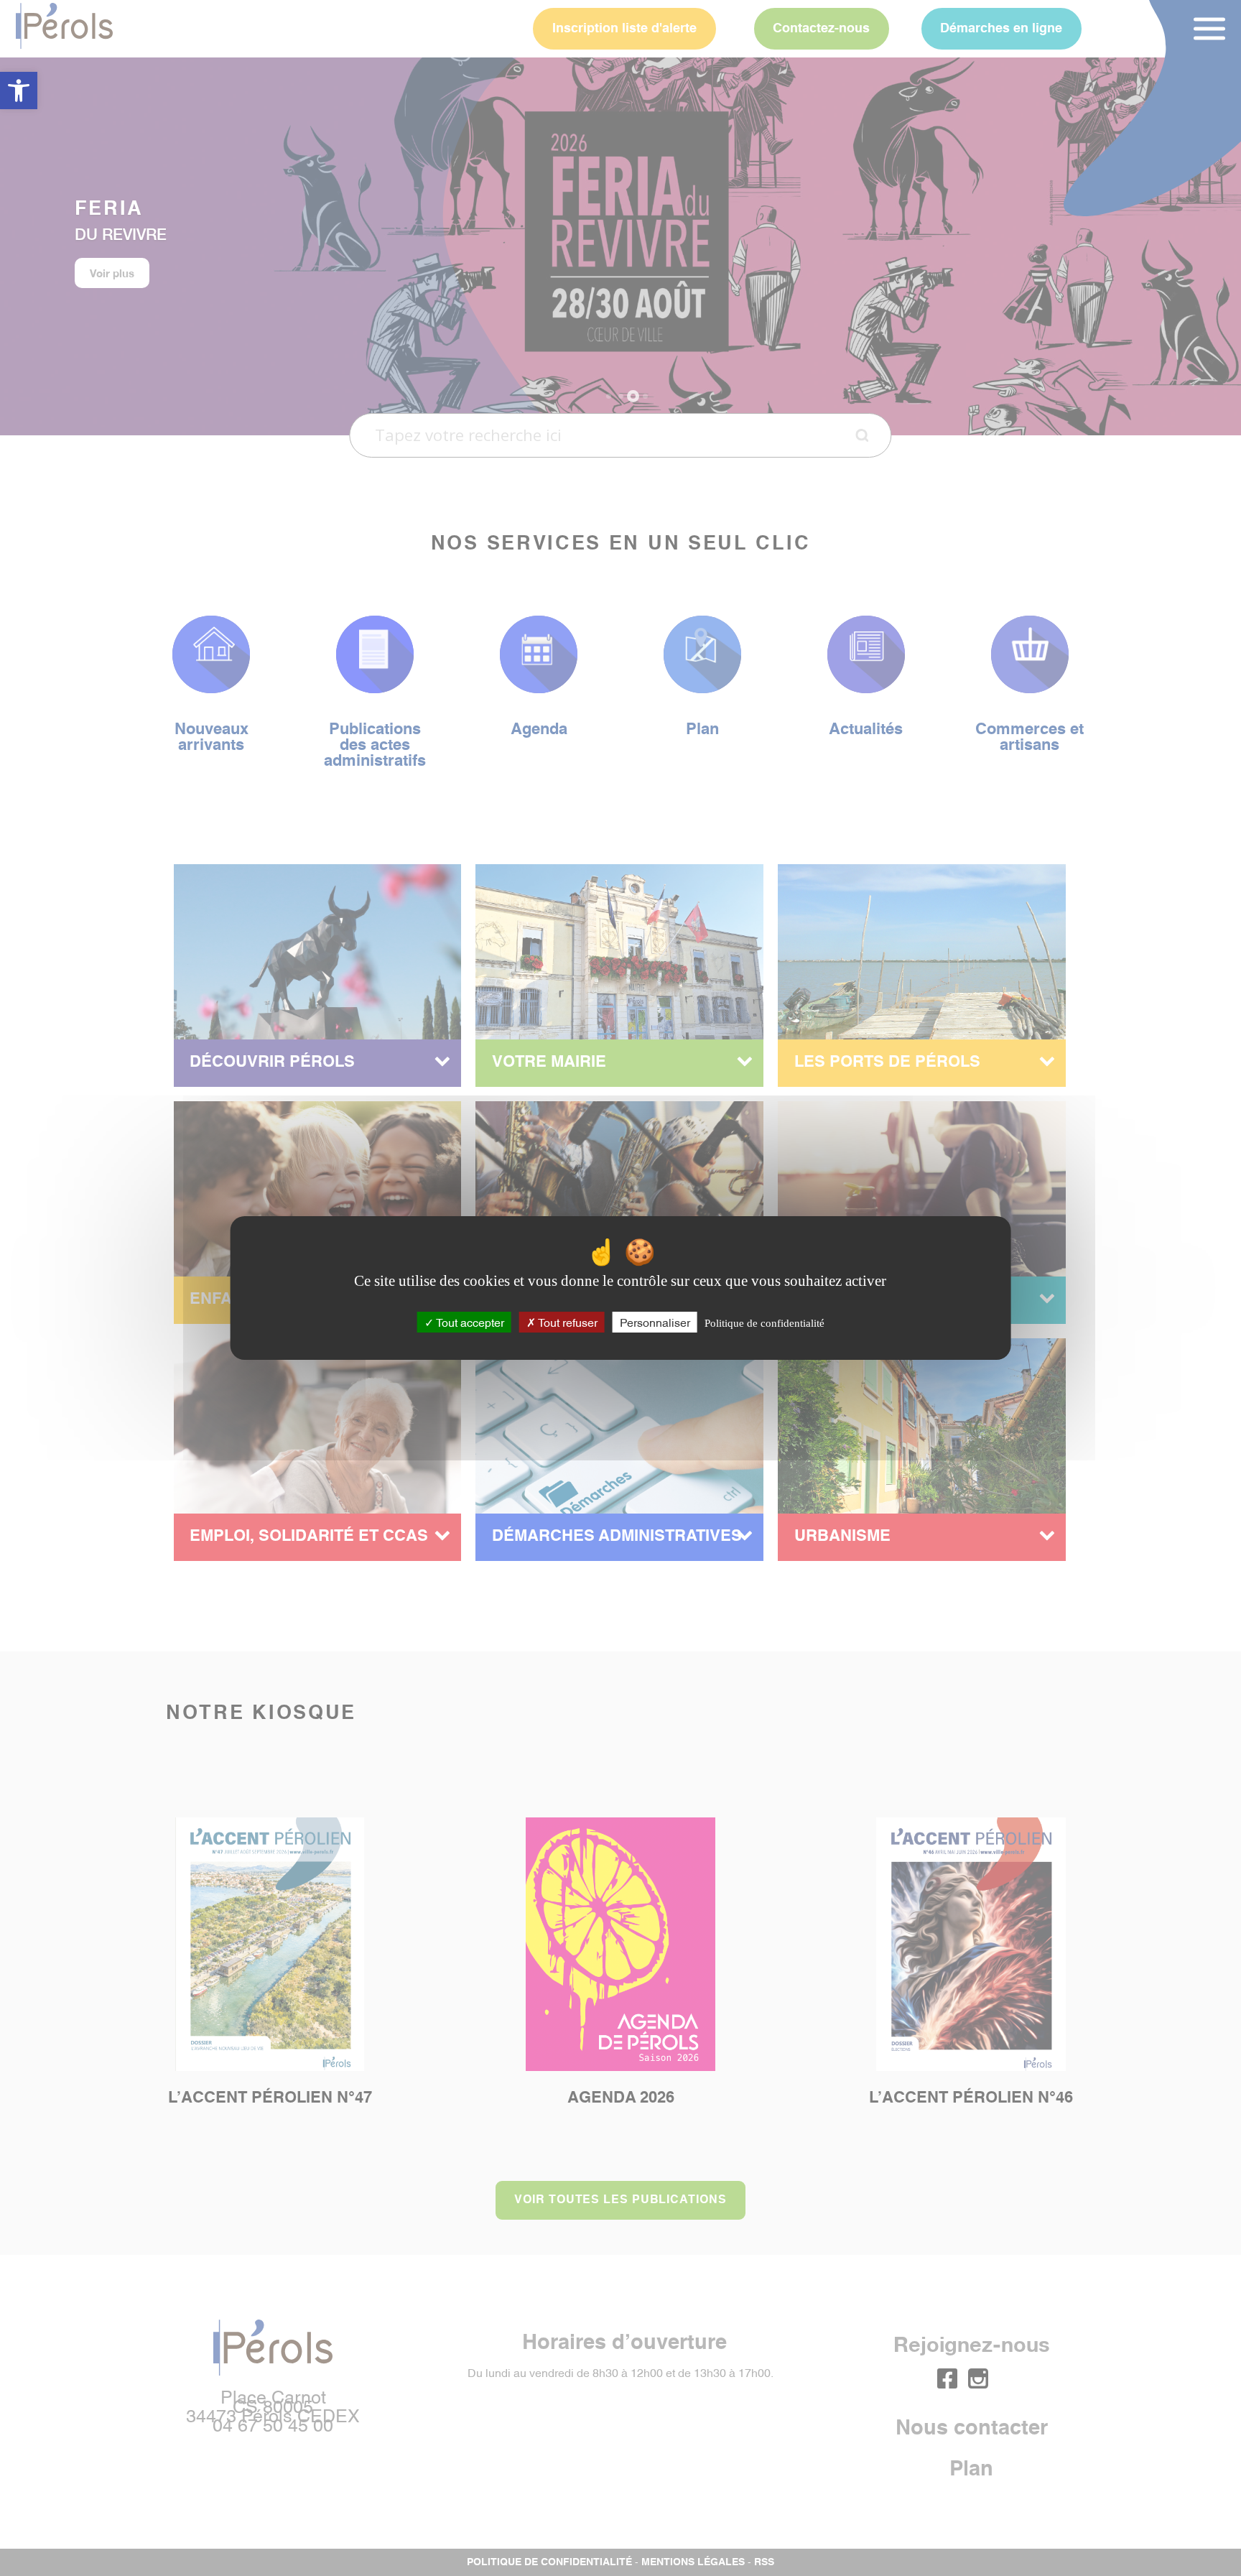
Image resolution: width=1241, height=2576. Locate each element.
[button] (19, 91)
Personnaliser (655, 1322)
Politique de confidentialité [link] (764, 1323)
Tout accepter (469, 1322)
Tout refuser (567, 1322)
